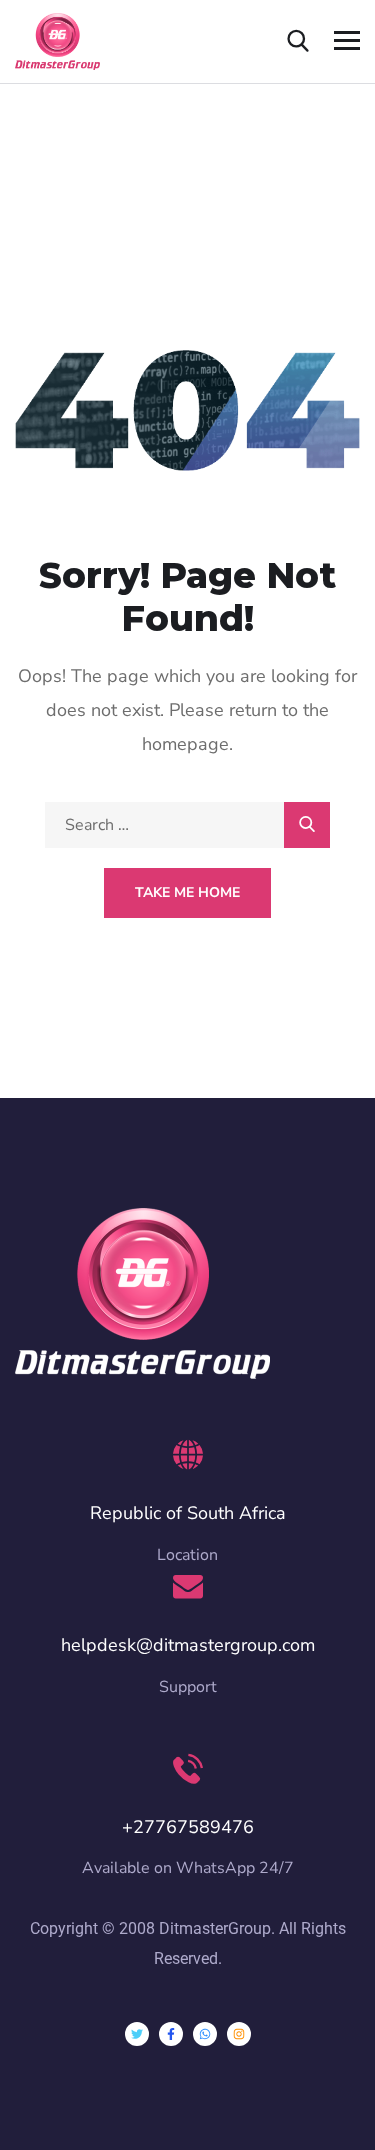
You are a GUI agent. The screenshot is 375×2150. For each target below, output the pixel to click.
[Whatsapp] (205, 2034)
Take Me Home (187, 892)
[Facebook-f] (171, 2034)
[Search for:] (187, 825)
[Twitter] (137, 2034)
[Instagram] (239, 2034)
